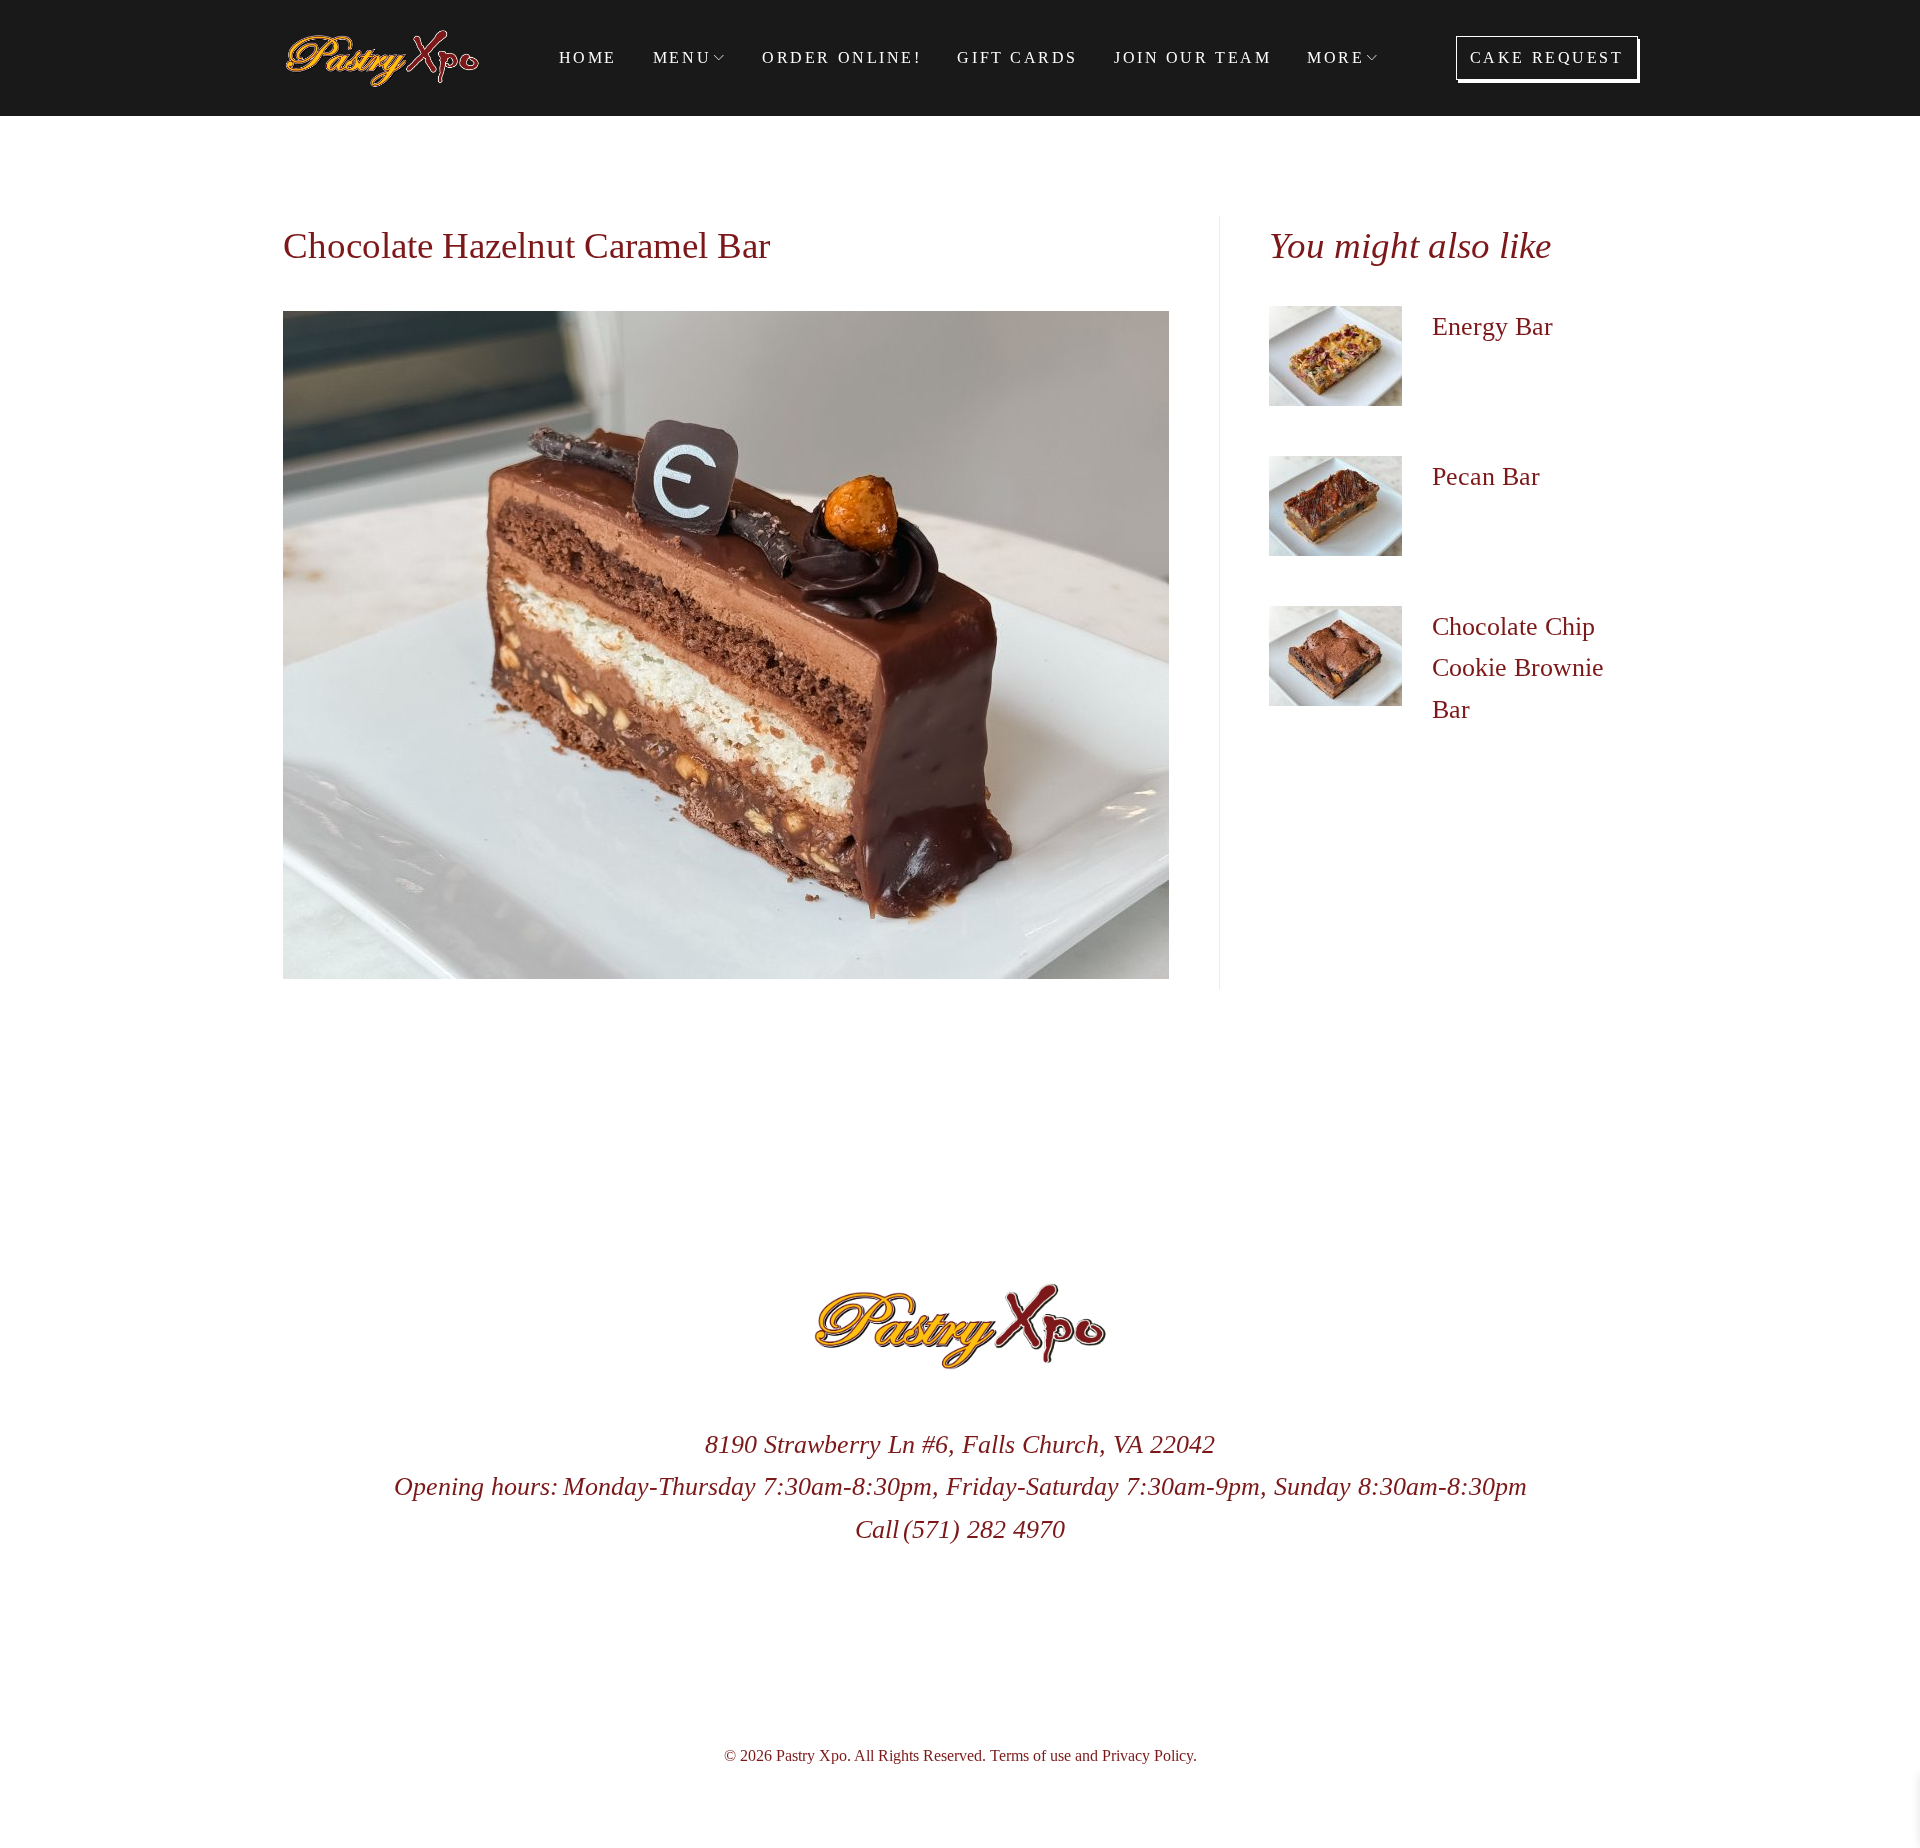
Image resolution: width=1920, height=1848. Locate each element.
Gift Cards (1017, 57)
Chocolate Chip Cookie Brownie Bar (1518, 668)
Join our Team (1192, 57)
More (1335, 57)
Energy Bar (1492, 326)
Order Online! (841, 57)
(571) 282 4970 (984, 1529)
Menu (682, 57)
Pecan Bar (1486, 476)
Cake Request (1547, 57)
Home (588, 57)
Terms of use (1030, 1755)
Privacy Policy (1147, 1755)
